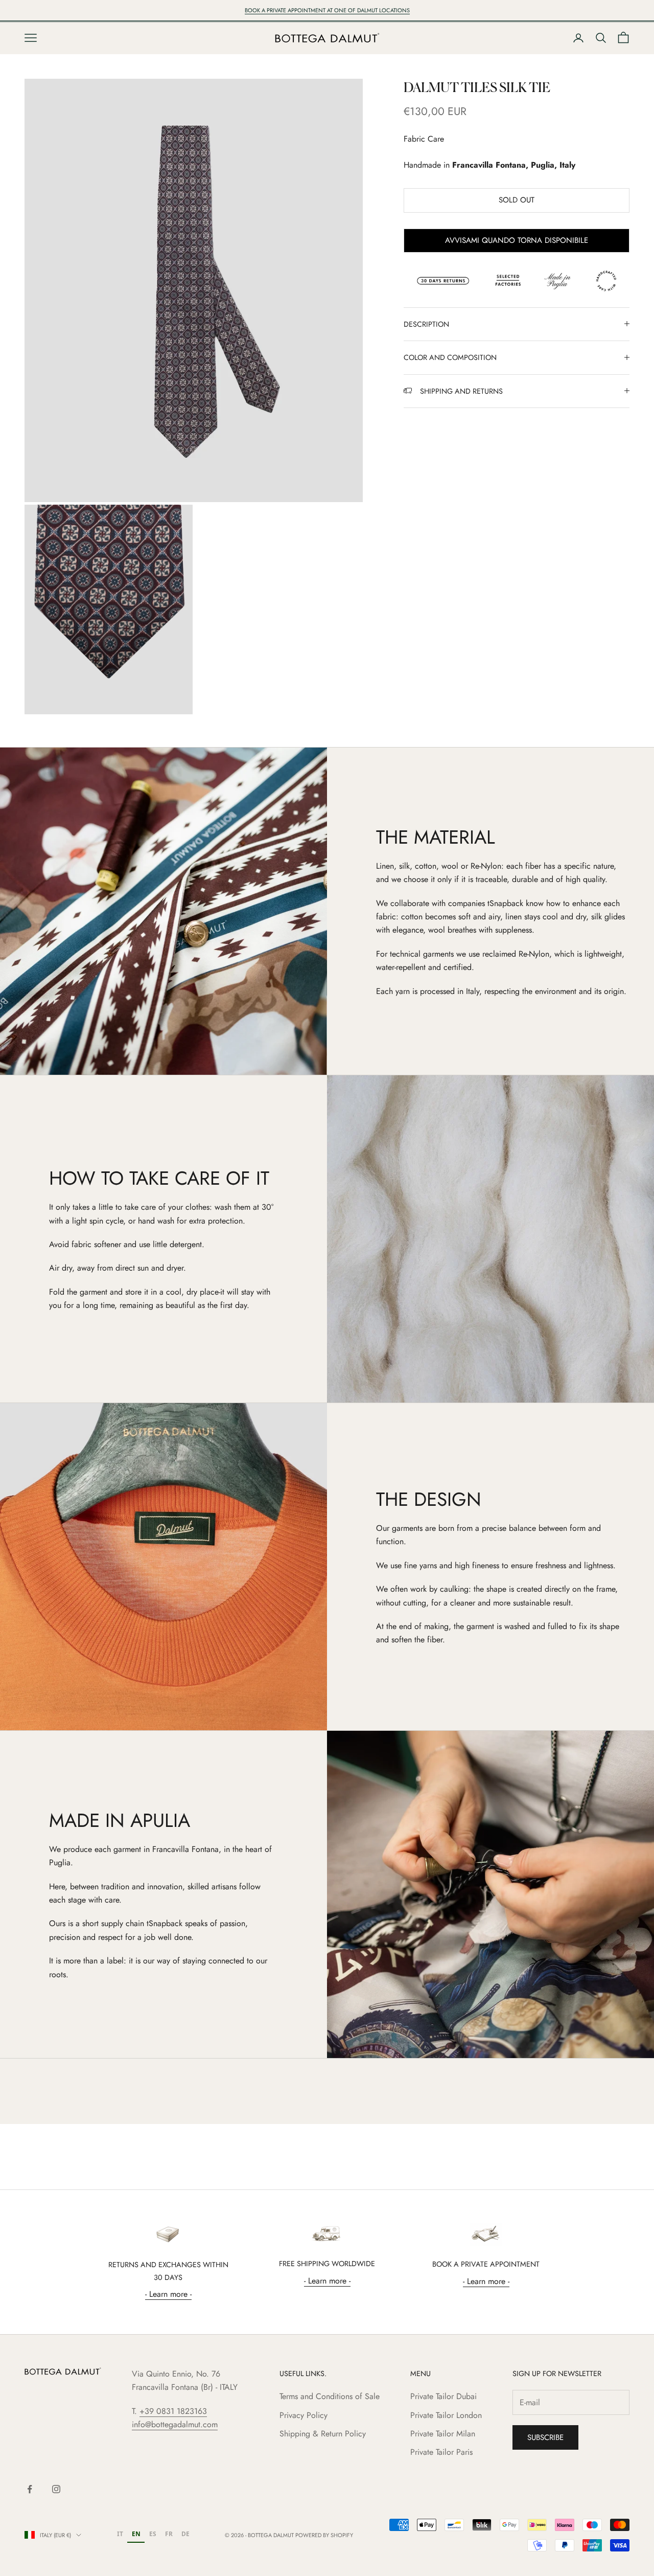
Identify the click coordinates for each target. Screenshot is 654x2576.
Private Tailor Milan (443, 2434)
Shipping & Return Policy (323, 2434)
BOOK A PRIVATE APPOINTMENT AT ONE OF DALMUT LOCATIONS (327, 10)
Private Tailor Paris (441, 2452)
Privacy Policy (303, 2415)
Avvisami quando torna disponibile (517, 240)
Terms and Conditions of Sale (330, 2396)
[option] (120, 2535)
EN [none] (136, 2534)
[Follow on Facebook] (30, 2489)
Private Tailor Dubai (443, 2396)
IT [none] (120, 2534)
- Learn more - (168, 2294)
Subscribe (545, 2437)
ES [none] (153, 2534)
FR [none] (169, 2534)
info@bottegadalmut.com (175, 2424)
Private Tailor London (446, 2415)
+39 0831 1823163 (173, 2411)
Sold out (517, 200)
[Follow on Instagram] (56, 2489)
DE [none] (185, 2534)
